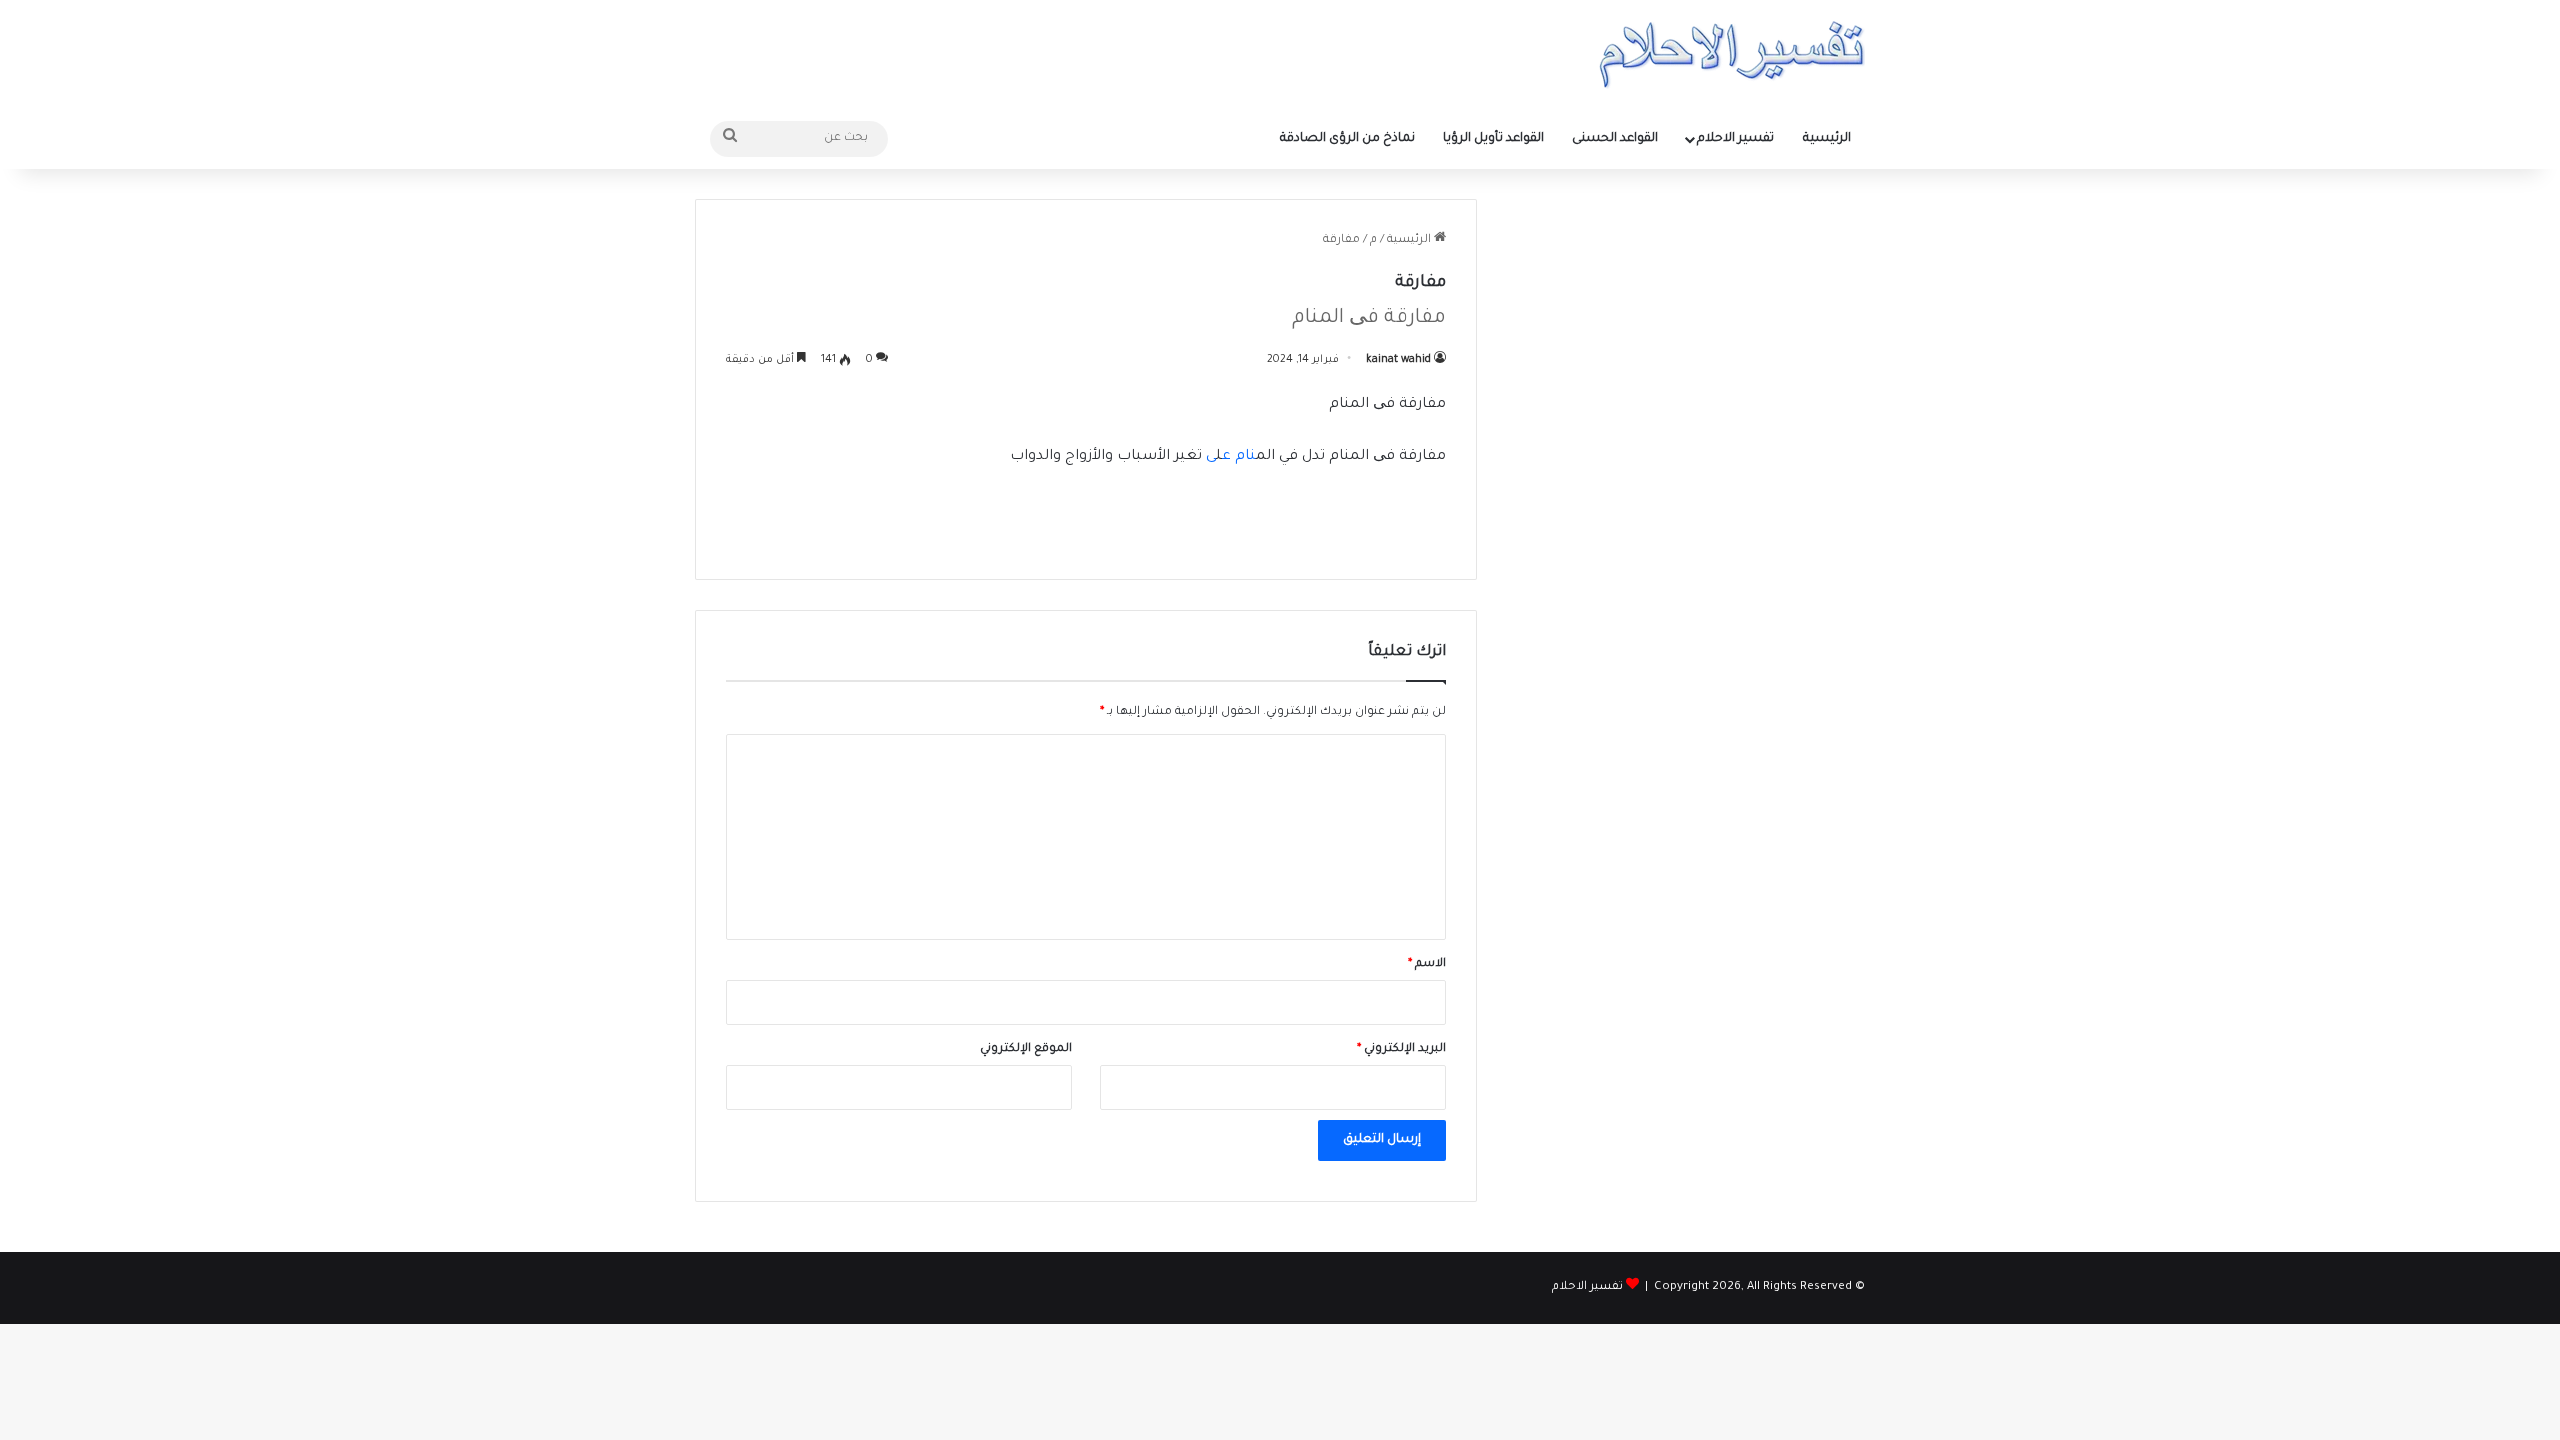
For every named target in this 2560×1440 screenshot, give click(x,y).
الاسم (1427, 964)
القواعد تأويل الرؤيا (1493, 139)
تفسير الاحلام (1735, 139)
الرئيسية (1827, 139)
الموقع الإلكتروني (1026, 1049)
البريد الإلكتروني (1401, 1049)
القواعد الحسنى (1615, 139)
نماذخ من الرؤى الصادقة (1347, 139)
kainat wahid (1398, 360)
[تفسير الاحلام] (1731, 54)
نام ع (1239, 457)
